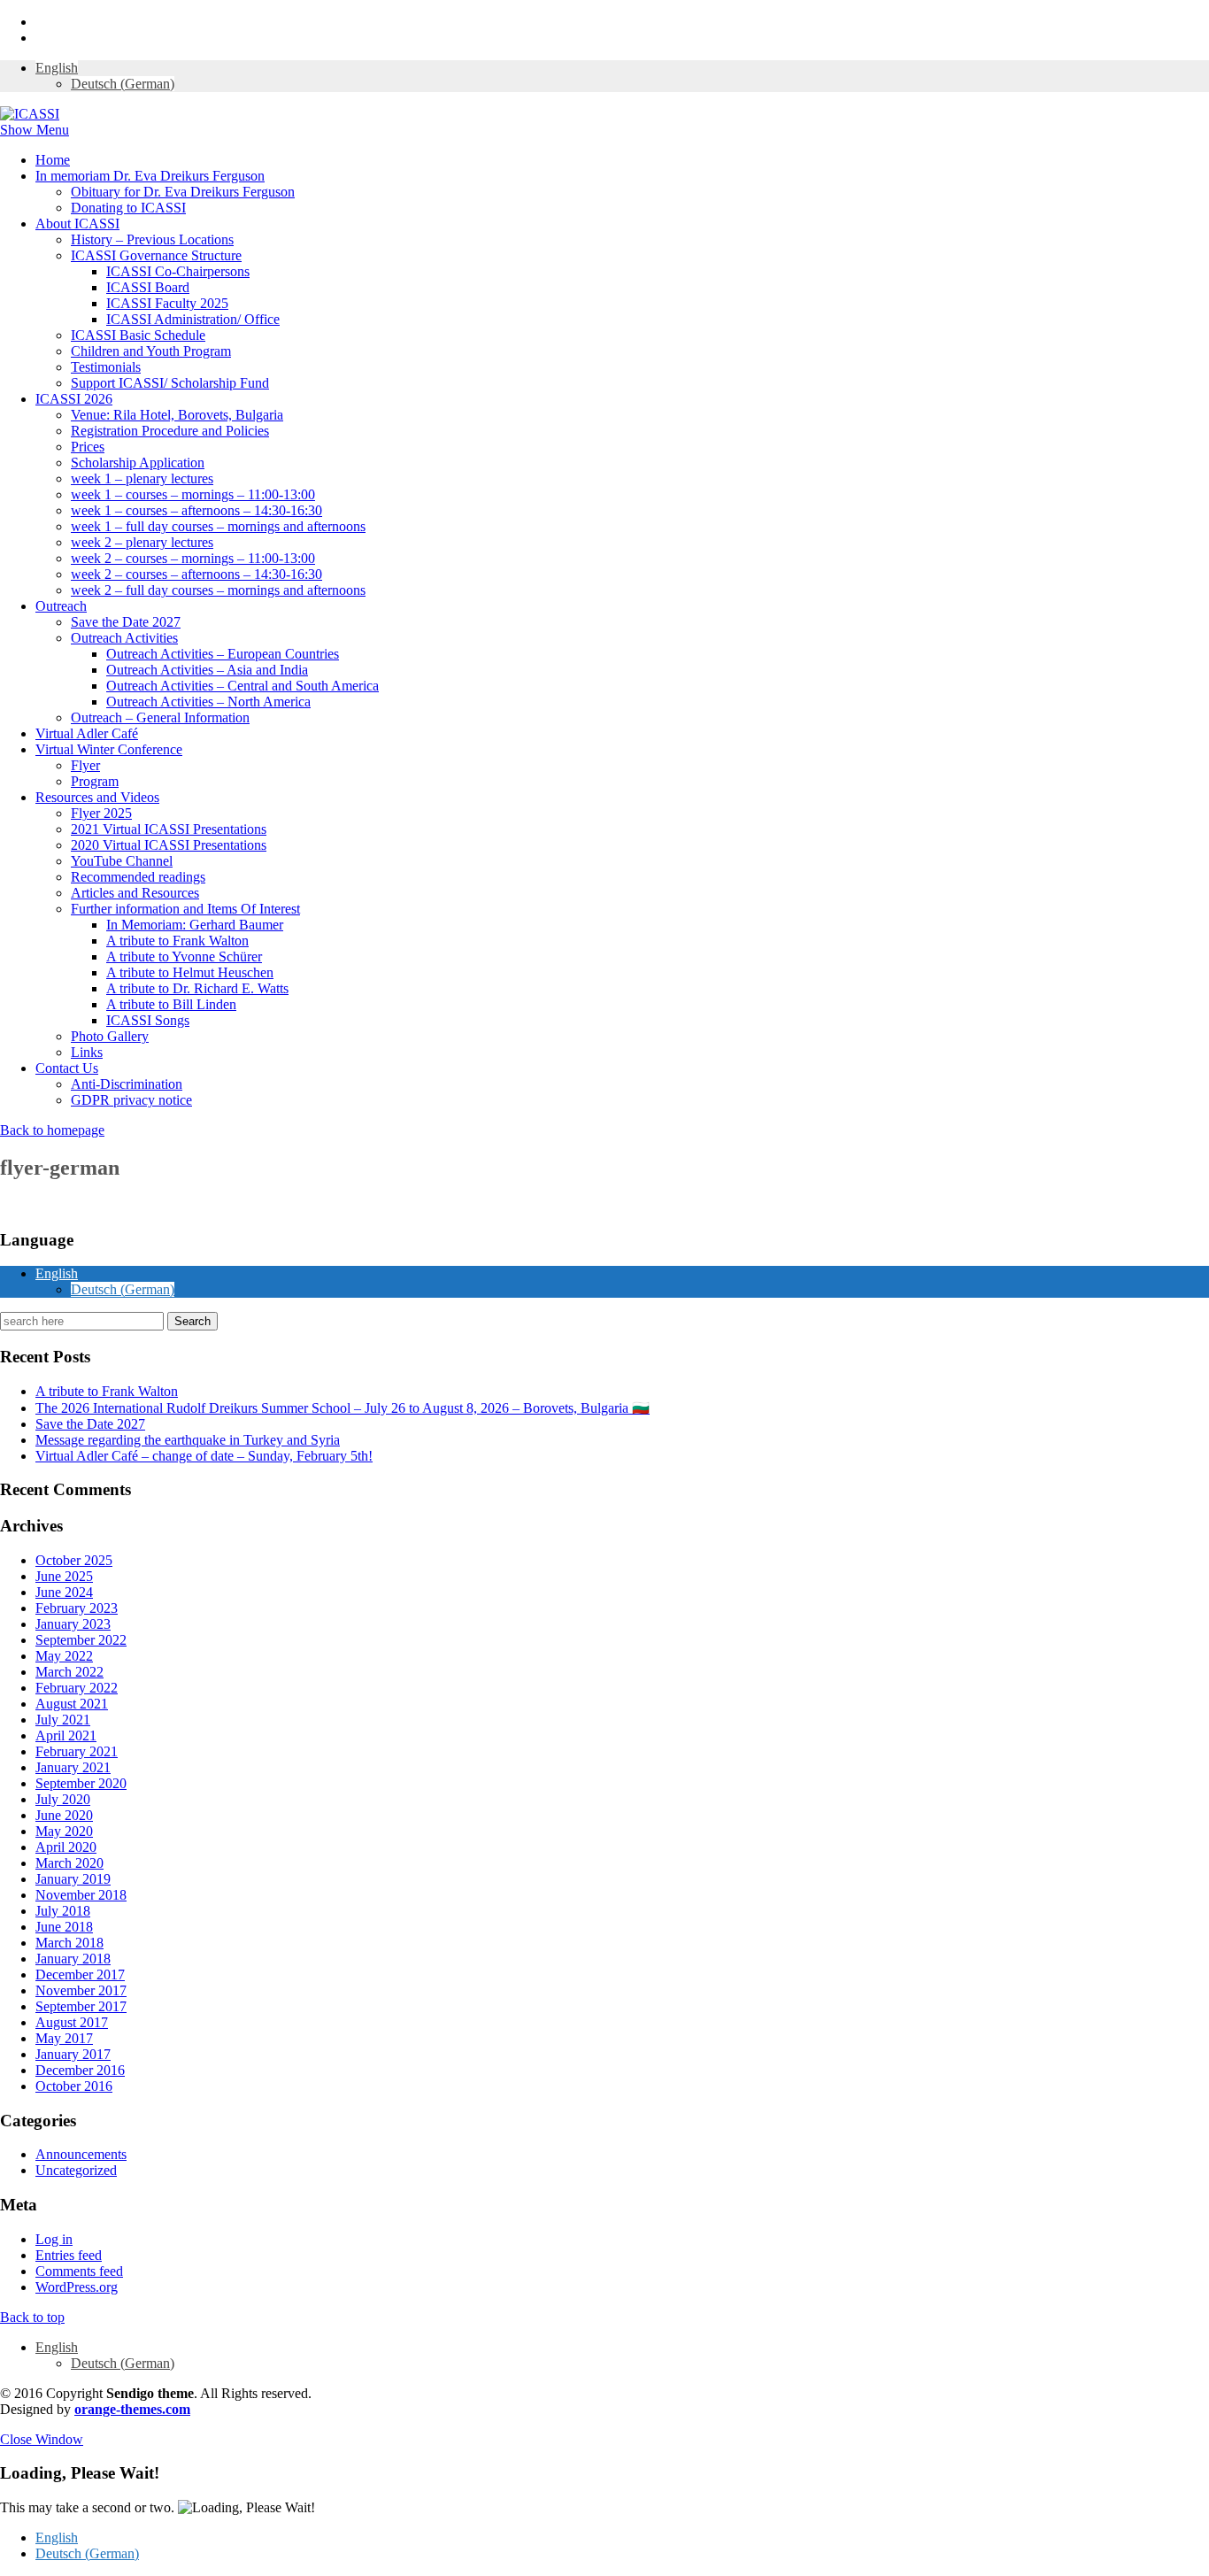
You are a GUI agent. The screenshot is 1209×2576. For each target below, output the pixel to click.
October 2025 (74, 1560)
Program (95, 781)
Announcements (81, 2154)
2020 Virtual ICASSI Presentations (169, 845)
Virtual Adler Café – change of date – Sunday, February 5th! (204, 1456)
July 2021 (63, 1720)
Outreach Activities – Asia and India (207, 670)
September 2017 (81, 2006)
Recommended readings (138, 877)
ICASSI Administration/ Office (193, 319)
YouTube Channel (122, 861)
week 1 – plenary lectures (142, 478)
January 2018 (73, 1959)
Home (53, 160)
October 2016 (74, 2086)
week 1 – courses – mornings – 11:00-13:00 (193, 494)
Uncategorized (76, 2170)
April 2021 (66, 1735)
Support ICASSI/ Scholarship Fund (170, 383)
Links (87, 1052)
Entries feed (69, 2255)
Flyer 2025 (101, 813)
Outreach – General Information (160, 717)
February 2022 (77, 1688)
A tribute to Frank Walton (177, 941)
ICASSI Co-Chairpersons (178, 271)
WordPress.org (77, 2287)
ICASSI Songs (148, 1020)
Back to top (32, 2317)
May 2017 (64, 2038)
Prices (88, 447)
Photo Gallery (110, 1036)
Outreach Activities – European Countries (223, 654)
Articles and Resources (135, 893)
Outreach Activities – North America (208, 702)
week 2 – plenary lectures (142, 542)
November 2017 (81, 1990)
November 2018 (81, 1895)
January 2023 (73, 1624)
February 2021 (77, 1751)
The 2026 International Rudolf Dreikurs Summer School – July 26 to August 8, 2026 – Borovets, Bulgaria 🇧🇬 (343, 1408)
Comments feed (79, 2271)
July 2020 (63, 1799)
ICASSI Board (148, 287)
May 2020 (64, 1831)
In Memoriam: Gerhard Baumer (195, 925)
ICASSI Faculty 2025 (167, 303)
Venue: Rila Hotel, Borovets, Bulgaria (177, 415)
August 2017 (72, 2022)
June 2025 (64, 1576)
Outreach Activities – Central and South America (243, 686)
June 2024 (64, 1592)
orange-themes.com (132, 2409)
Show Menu (35, 130)
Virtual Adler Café (87, 733)
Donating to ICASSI (128, 208)
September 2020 (81, 1783)
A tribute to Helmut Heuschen (190, 972)
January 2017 (73, 2054)
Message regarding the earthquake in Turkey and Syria (188, 1440)
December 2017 (80, 1974)
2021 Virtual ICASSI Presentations (169, 829)
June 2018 (64, 1927)
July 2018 (63, 1911)
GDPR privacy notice (131, 1100)
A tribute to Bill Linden (171, 1004)
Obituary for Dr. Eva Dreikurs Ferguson (183, 192)
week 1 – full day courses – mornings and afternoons (218, 526)
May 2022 (64, 1656)
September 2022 (81, 1640)
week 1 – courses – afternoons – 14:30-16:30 (196, 510)
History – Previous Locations (152, 239)
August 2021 (72, 1704)
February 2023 (77, 1608)
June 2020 (64, 1815)
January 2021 (73, 1767)
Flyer (85, 765)
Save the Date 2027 (126, 622)
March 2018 (69, 1943)
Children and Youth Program (151, 351)
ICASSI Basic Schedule (138, 335)
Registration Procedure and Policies (170, 431)
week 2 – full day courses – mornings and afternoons (218, 590)
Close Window (42, 2439)
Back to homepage (52, 1130)
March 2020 (69, 1863)
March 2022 (69, 1672)
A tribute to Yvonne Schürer (184, 956)
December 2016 (80, 2070)
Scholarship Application (138, 463)
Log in (54, 2239)
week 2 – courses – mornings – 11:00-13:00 (193, 558)
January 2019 (73, 1879)
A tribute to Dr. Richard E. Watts (197, 988)
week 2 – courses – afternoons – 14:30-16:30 (196, 574)
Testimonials (106, 367)
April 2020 (66, 1847)
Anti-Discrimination (127, 1084)
